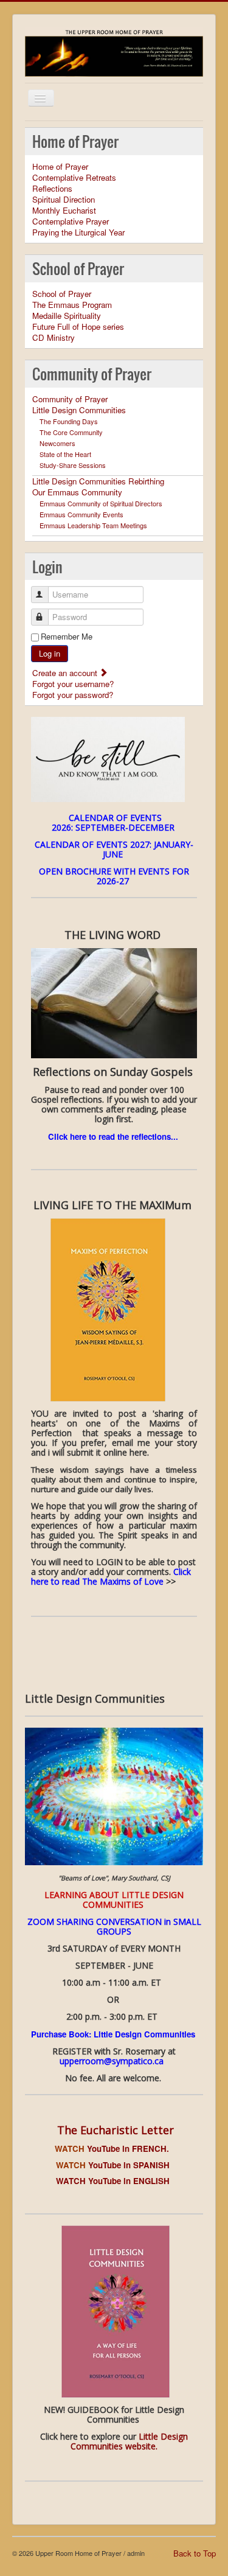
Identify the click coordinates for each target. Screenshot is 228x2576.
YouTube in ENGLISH (130, 2181)
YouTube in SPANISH (114, 2165)
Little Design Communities (79, 410)
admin (136, 2553)
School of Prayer (62, 294)
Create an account (66, 673)
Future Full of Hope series (78, 327)
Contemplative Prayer (71, 222)
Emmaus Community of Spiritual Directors (101, 503)
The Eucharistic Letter (116, 2130)
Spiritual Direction (64, 200)
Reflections (52, 189)
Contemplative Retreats (74, 178)
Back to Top (195, 2553)
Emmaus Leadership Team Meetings (93, 525)
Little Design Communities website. (129, 2441)
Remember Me (67, 637)
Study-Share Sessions (73, 465)
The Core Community (71, 432)
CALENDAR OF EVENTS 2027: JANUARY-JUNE (114, 849)
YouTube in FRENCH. (114, 2148)
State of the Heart (65, 454)
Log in (50, 653)
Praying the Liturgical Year (78, 232)
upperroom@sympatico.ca (112, 2061)
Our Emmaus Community (77, 492)
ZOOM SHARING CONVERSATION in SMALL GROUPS (114, 1926)
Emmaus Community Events (81, 514)
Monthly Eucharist (64, 211)
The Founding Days (69, 421)
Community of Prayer (70, 399)
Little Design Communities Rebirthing (98, 481)
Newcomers (57, 443)
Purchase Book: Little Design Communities (114, 2034)
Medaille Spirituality (67, 316)
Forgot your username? (73, 684)
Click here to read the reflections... (113, 1136)
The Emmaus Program (72, 305)
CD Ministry (54, 338)
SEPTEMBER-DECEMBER (126, 827)
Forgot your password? (73, 695)
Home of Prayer (60, 167)
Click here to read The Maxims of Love (111, 1576)
